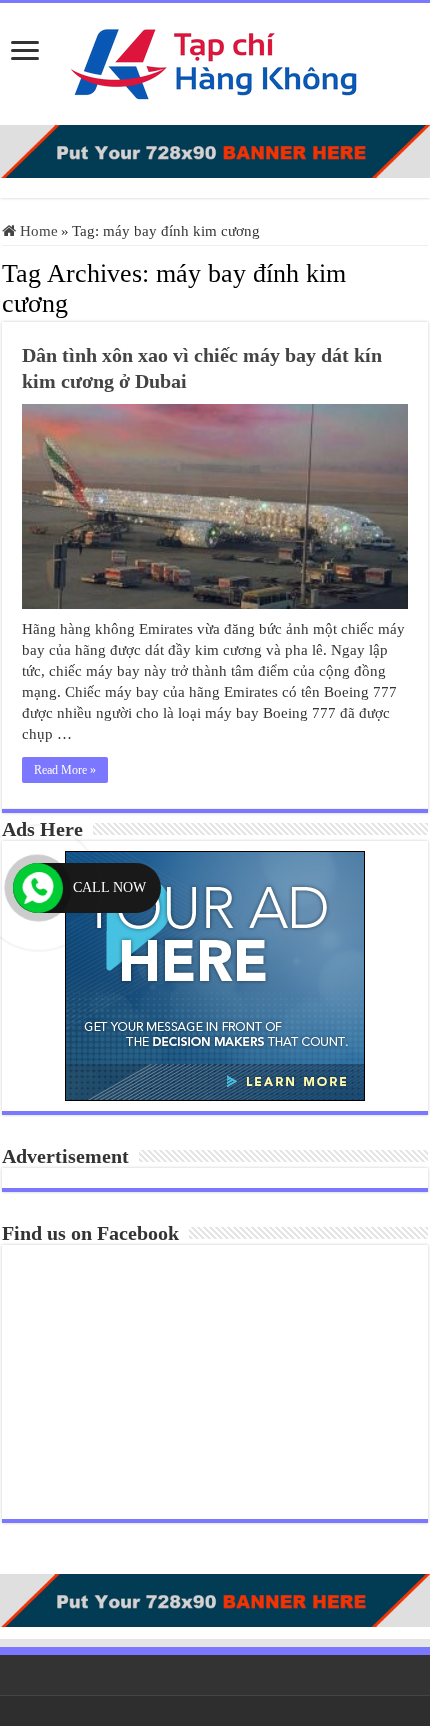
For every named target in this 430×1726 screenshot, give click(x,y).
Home (37, 231)
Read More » (65, 770)
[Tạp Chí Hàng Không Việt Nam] (215, 59)
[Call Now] (38, 888)
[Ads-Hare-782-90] (215, 150)
